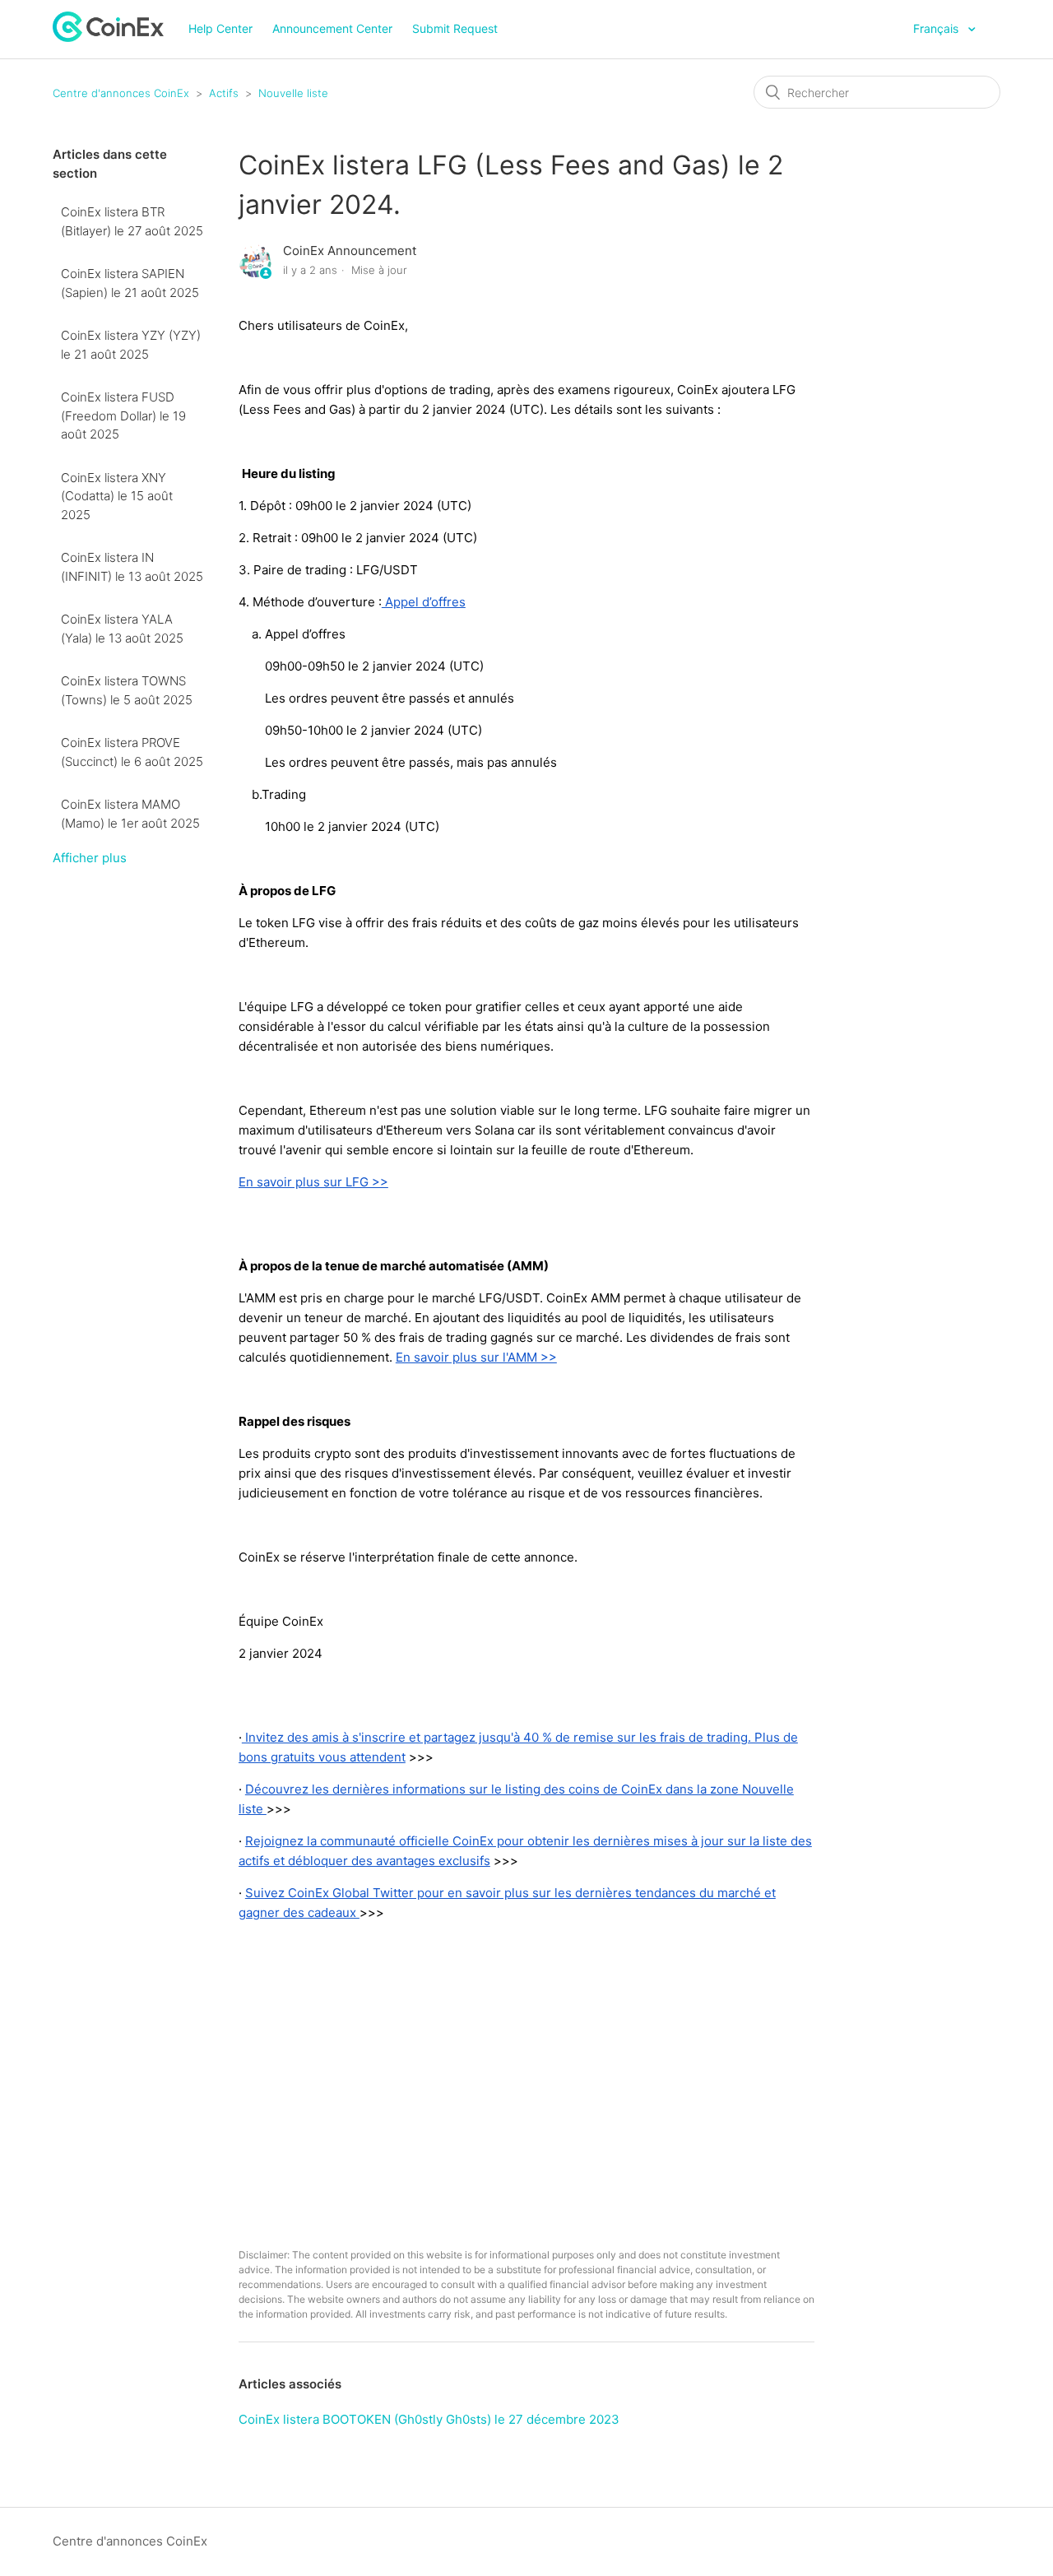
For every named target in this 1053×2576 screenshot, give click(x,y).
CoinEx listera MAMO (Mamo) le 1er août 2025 (130, 814)
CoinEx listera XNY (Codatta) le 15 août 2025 (117, 496)
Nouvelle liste (293, 93)
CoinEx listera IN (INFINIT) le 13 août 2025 (132, 567)
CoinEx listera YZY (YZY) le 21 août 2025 (131, 345)
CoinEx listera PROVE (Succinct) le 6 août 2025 (132, 752)
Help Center (220, 28)
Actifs (224, 93)
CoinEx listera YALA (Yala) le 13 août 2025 (122, 629)
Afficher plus (90, 858)
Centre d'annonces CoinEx (121, 93)
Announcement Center (332, 28)
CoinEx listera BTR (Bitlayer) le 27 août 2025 (132, 221)
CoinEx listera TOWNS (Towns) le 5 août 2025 (127, 690)
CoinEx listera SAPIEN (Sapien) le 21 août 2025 (130, 283)
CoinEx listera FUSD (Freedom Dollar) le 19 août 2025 (123, 415)
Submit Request (455, 28)
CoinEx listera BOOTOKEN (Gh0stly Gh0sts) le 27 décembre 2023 (429, 2419)
